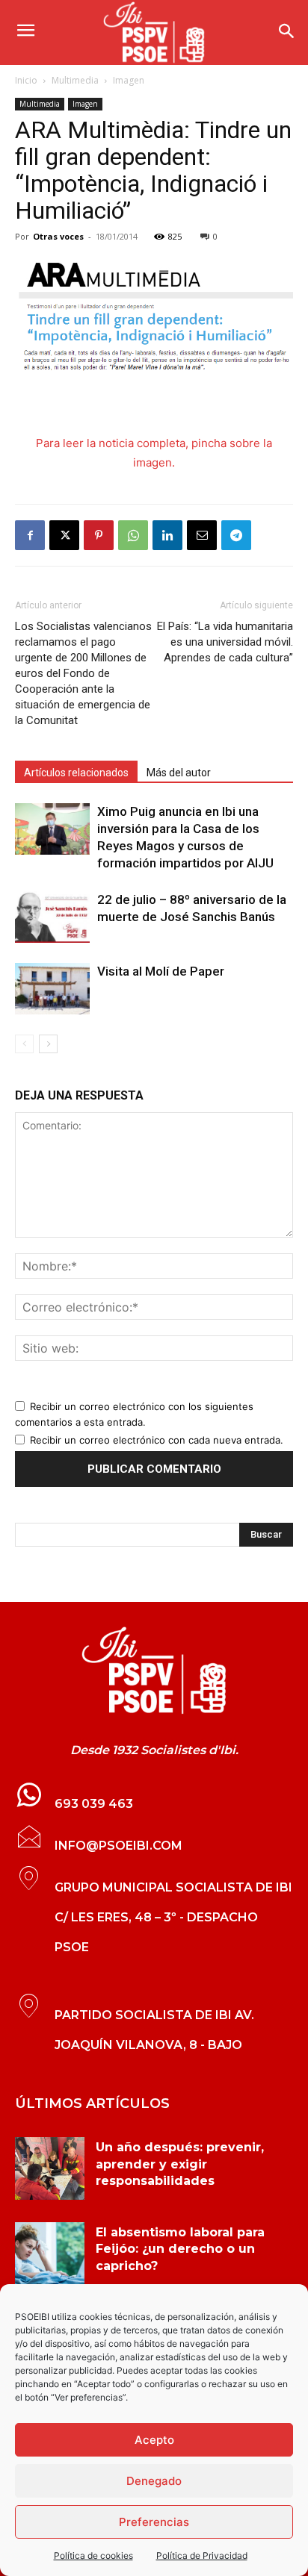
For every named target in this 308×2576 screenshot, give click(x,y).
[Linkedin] (167, 535)
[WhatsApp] (133, 535)
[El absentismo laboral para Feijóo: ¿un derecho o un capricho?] (50, 2254)
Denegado (154, 2481)
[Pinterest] (99, 535)
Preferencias (154, 2522)
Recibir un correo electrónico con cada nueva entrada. (157, 1440)
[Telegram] (236, 535)
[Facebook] (30, 535)
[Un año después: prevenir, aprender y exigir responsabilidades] (50, 2168)
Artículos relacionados (76, 773)
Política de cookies (93, 2555)
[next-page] (48, 1044)
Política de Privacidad (202, 2555)
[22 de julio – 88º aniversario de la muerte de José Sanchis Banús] (52, 917)
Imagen (129, 80)
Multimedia (75, 80)
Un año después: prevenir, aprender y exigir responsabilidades (180, 2164)
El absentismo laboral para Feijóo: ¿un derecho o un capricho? (180, 2249)
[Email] (202, 535)
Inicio (26, 80)
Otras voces (58, 236)
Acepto (154, 2440)
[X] (64, 535)
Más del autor (179, 773)
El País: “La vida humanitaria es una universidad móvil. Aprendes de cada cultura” (225, 642)
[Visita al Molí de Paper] (52, 989)
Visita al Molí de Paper (161, 971)
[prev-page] (24, 1044)
